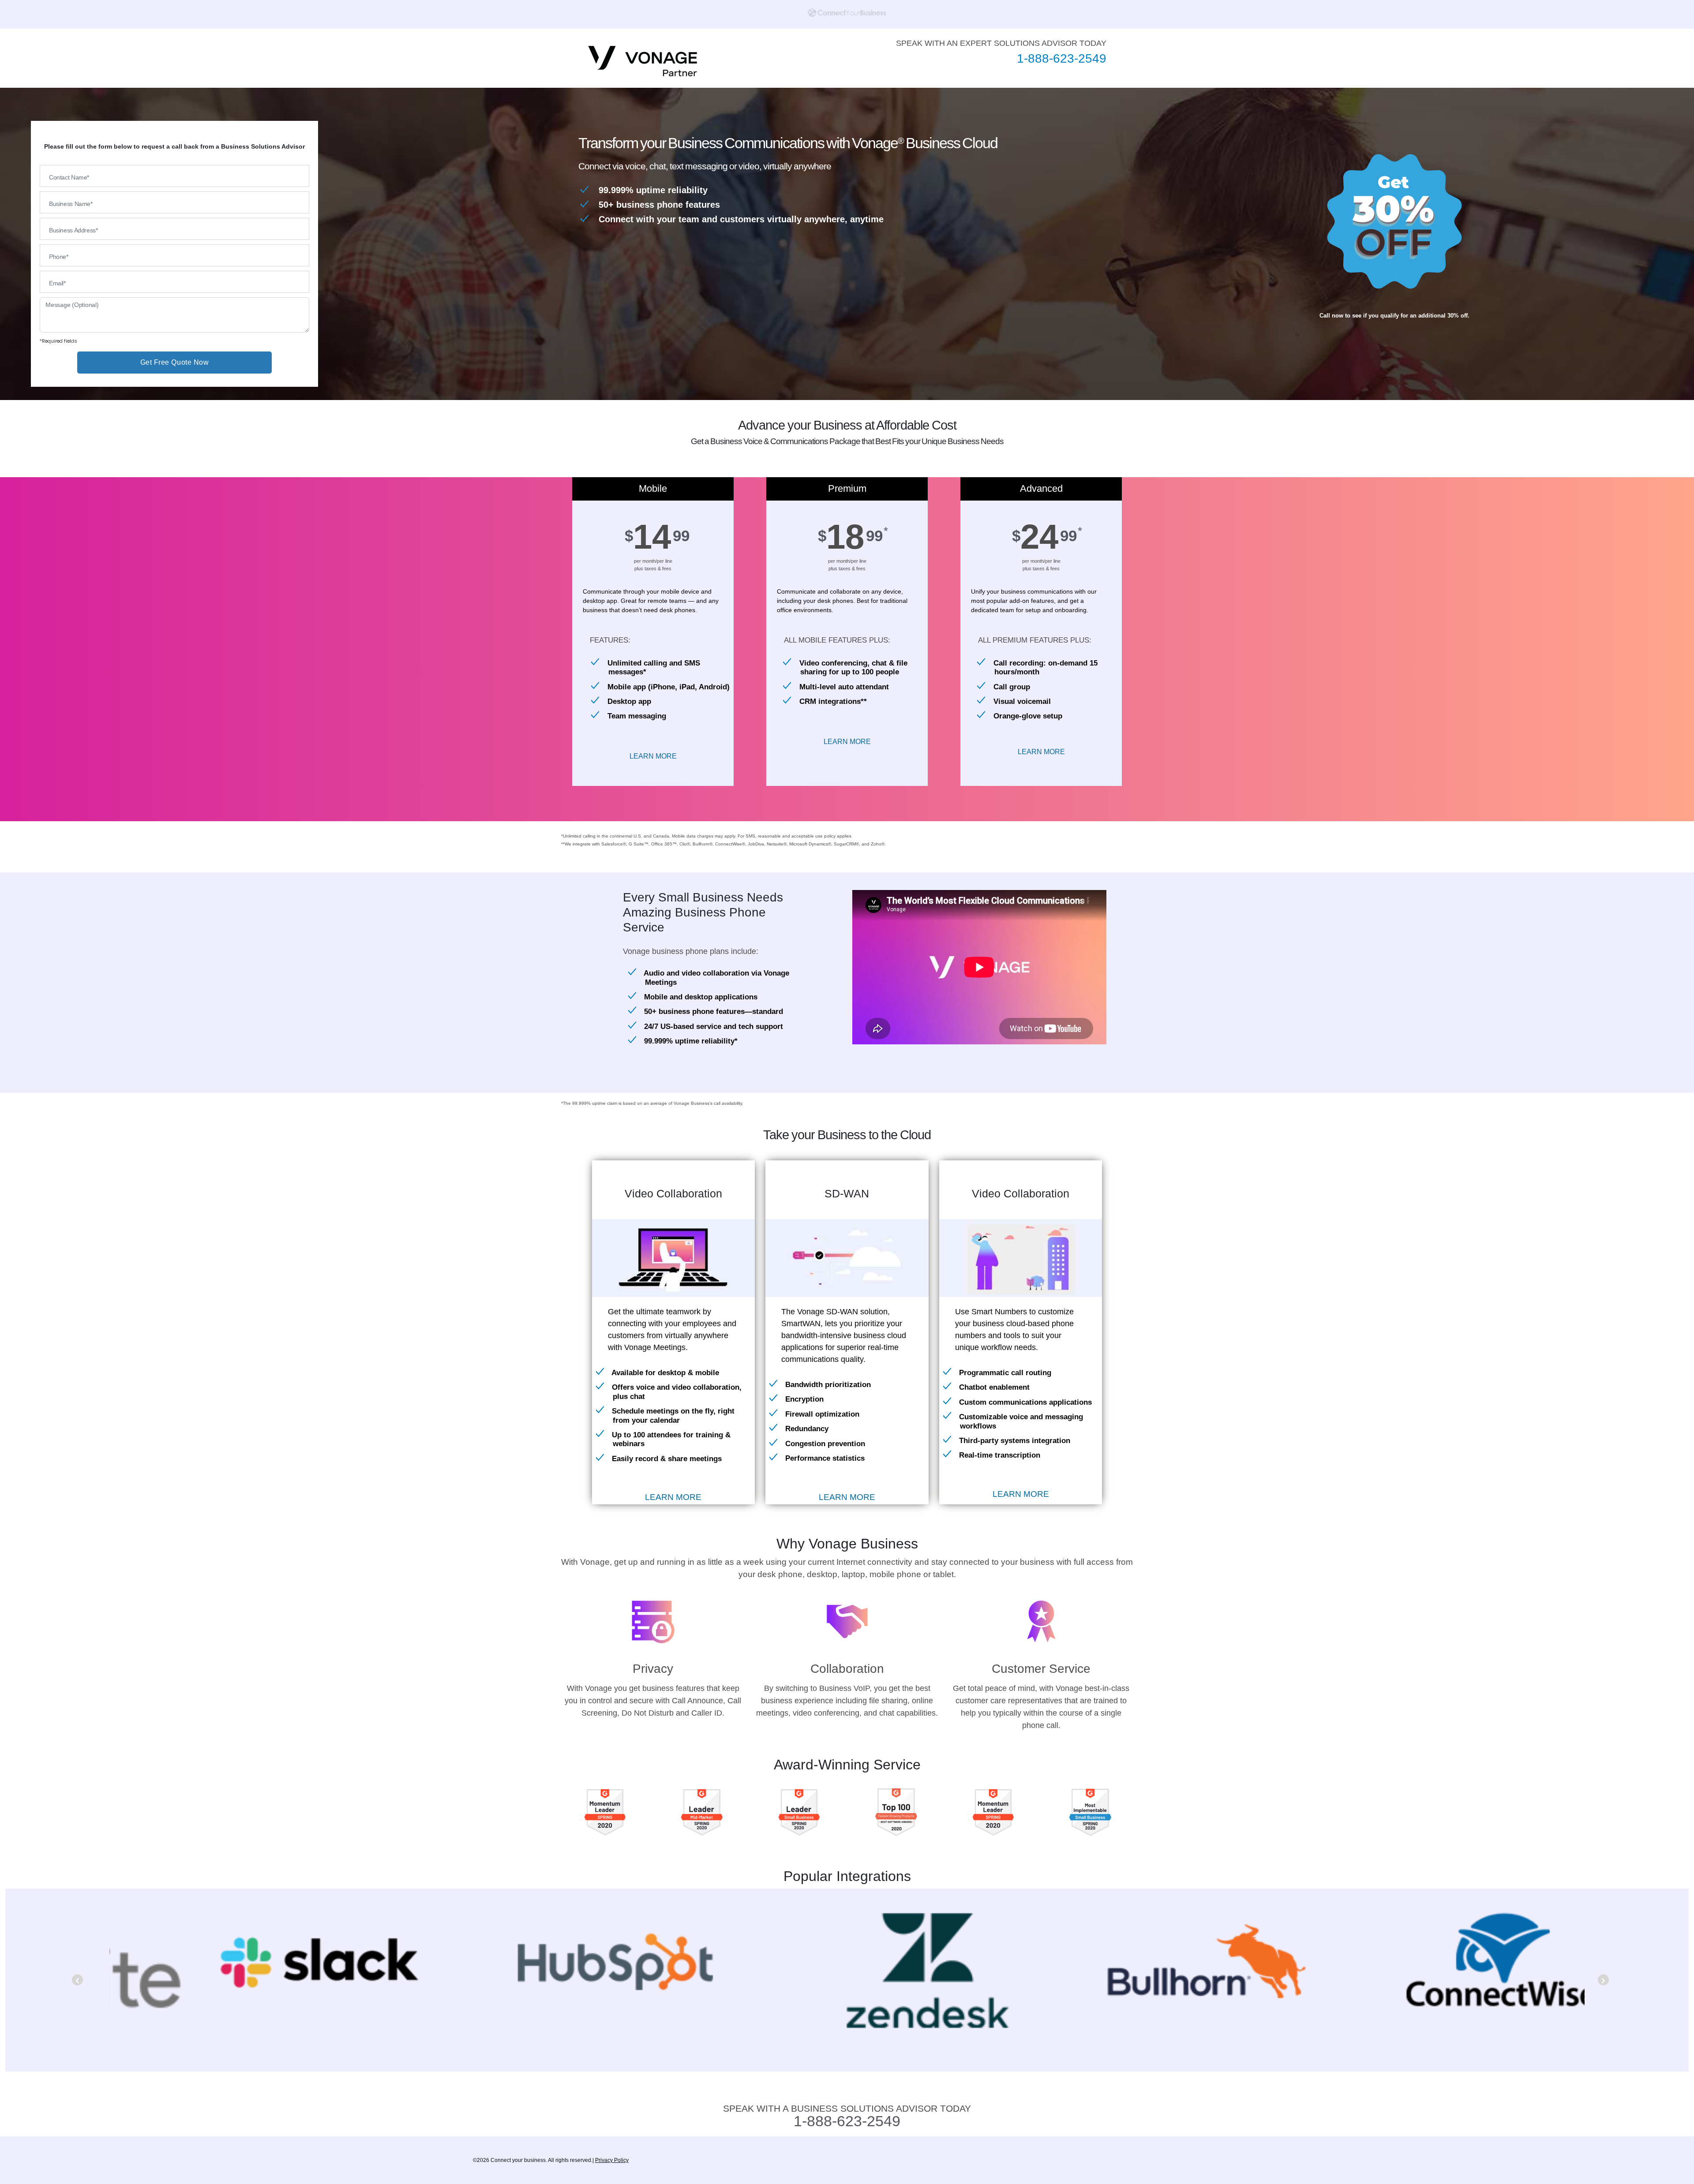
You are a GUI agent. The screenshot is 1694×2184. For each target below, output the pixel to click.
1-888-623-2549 (1062, 58)
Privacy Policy (612, 2160)
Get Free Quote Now (175, 362)
